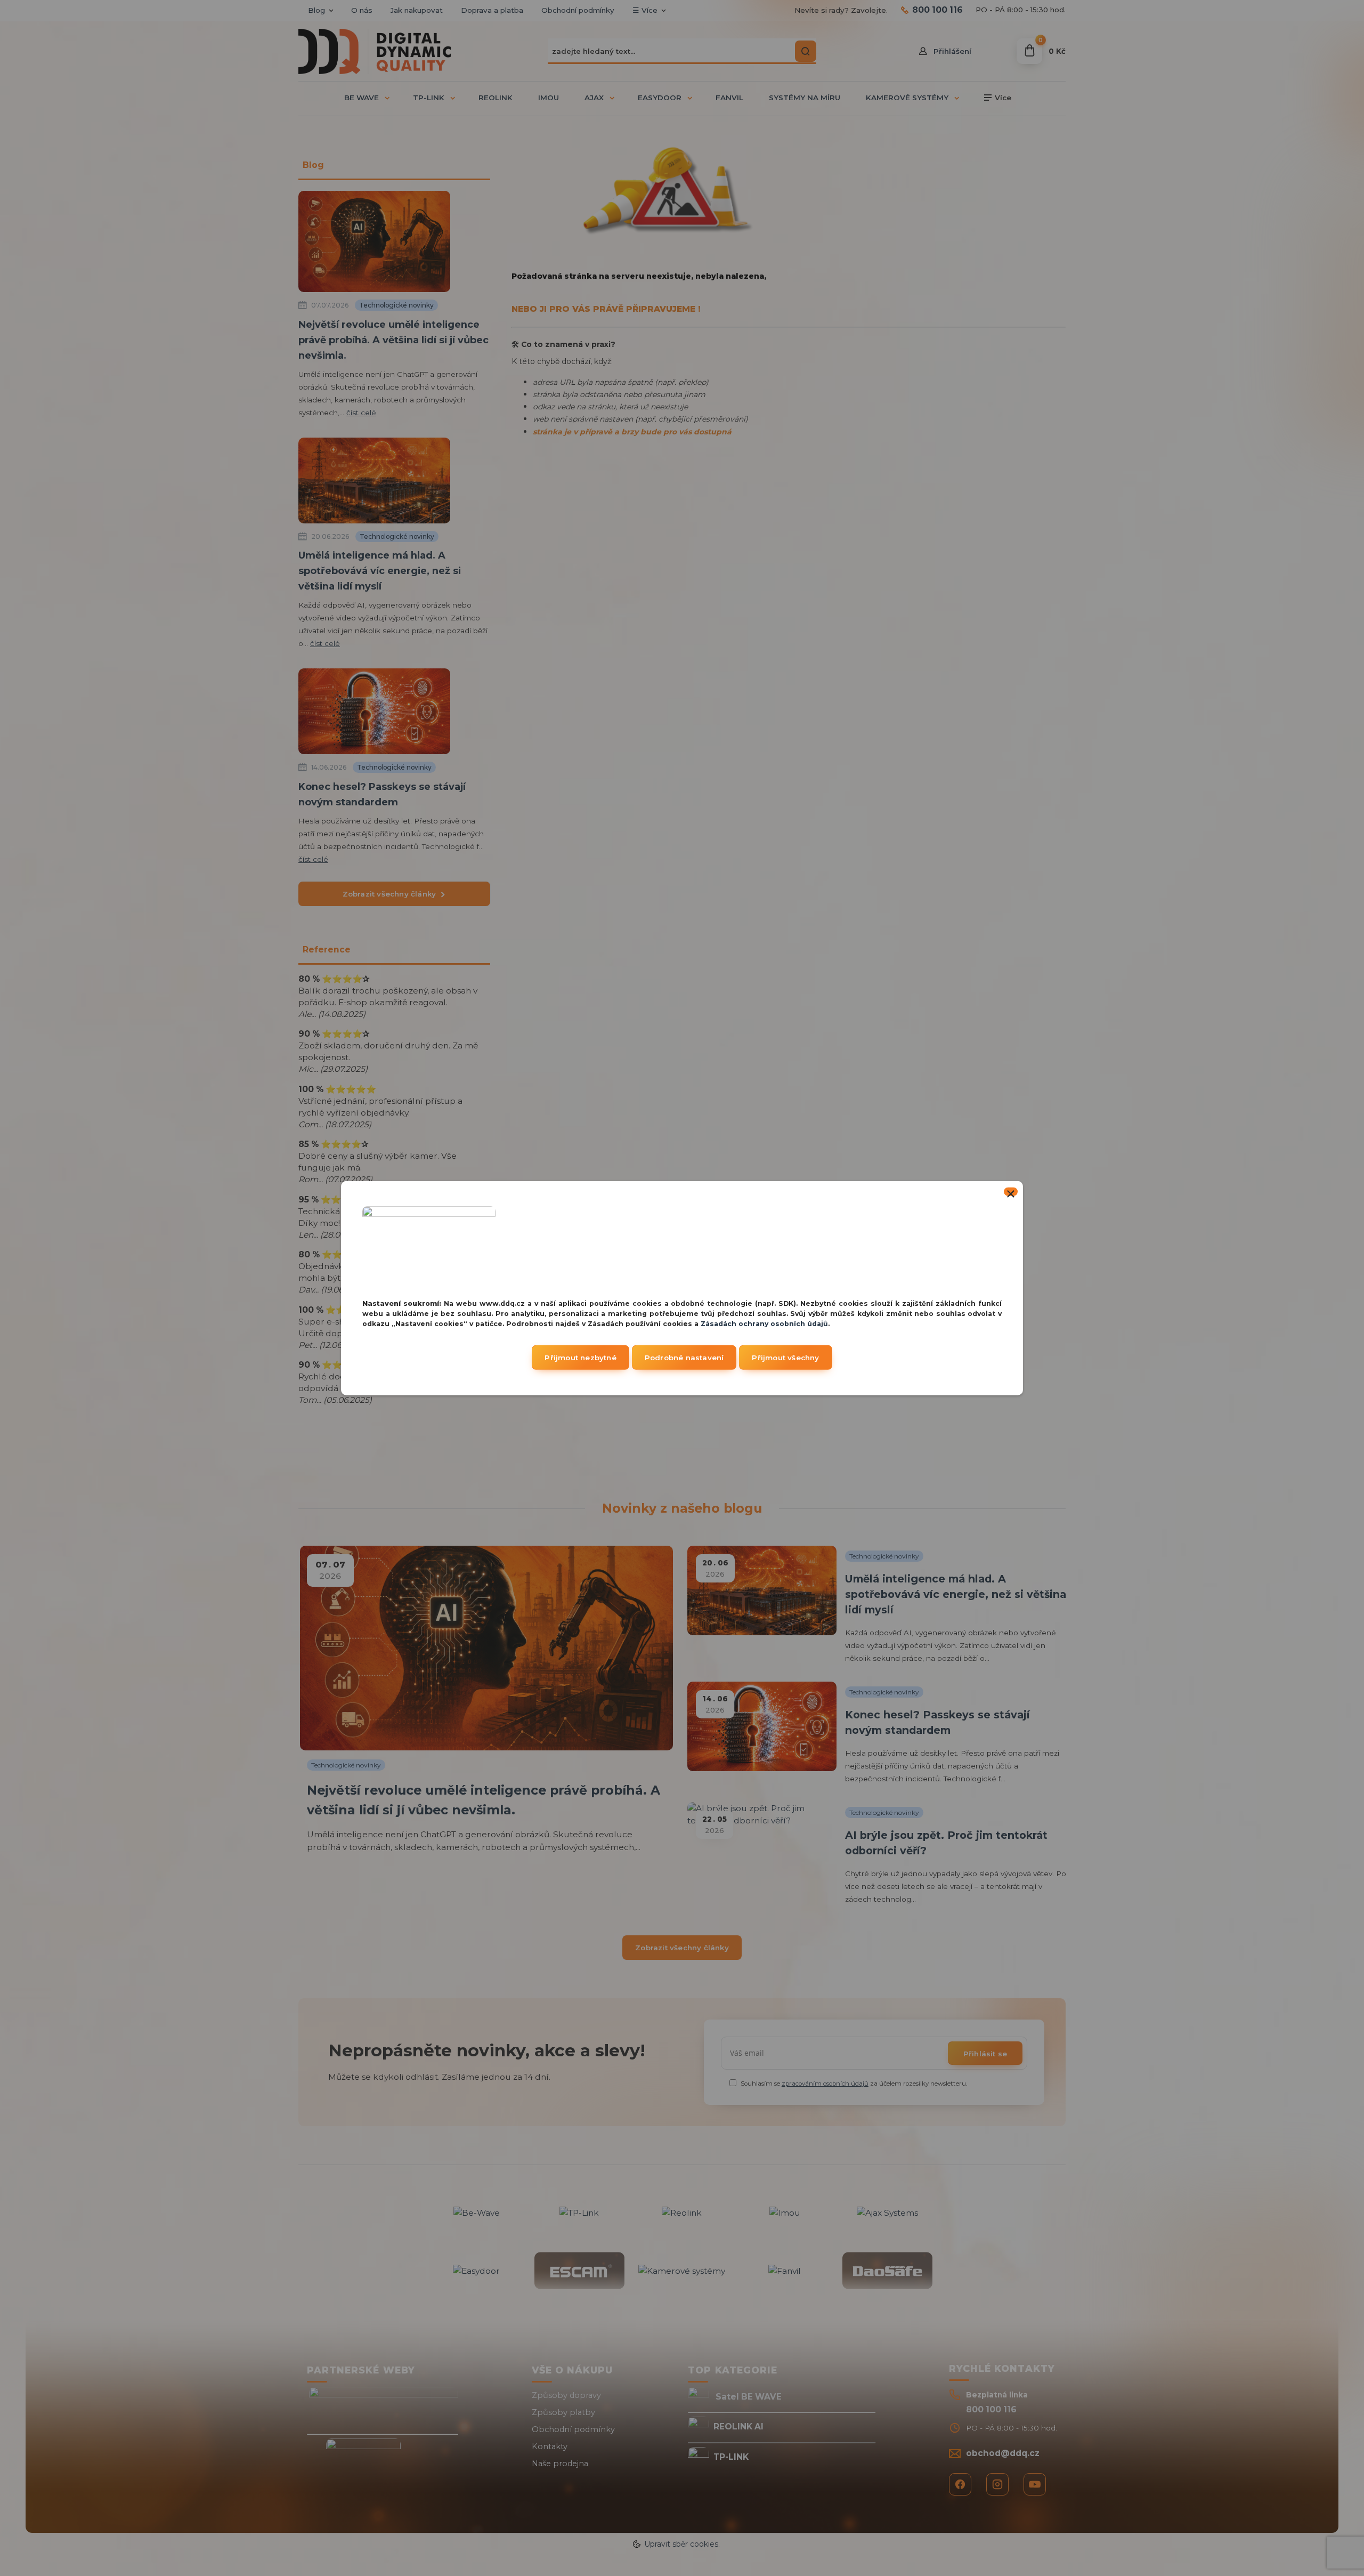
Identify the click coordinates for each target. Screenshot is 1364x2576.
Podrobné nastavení (684, 1358)
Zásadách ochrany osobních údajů (764, 1323)
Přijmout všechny (785, 1358)
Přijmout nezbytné (580, 1358)
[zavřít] (1011, 1191)
